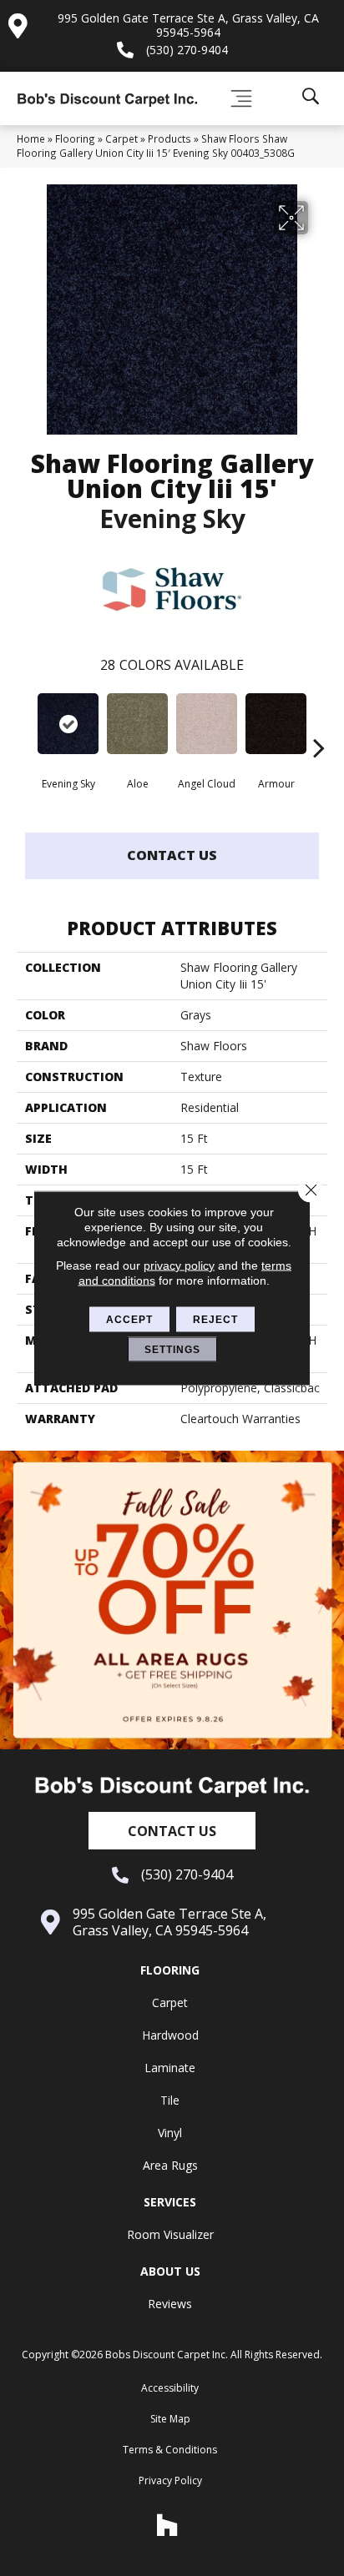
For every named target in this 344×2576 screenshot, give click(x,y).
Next (319, 722)
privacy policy (179, 1265)
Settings (172, 1350)
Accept (129, 1320)
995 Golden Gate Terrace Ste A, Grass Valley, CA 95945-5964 (188, 25)
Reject (215, 1320)
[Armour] (276, 724)
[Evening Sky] (68, 724)
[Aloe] (137, 724)
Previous (25, 722)
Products (169, 138)
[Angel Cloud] (207, 724)
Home (31, 138)
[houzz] (168, 2525)
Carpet (121, 138)
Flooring (75, 138)
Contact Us (172, 855)
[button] (172, 1831)
